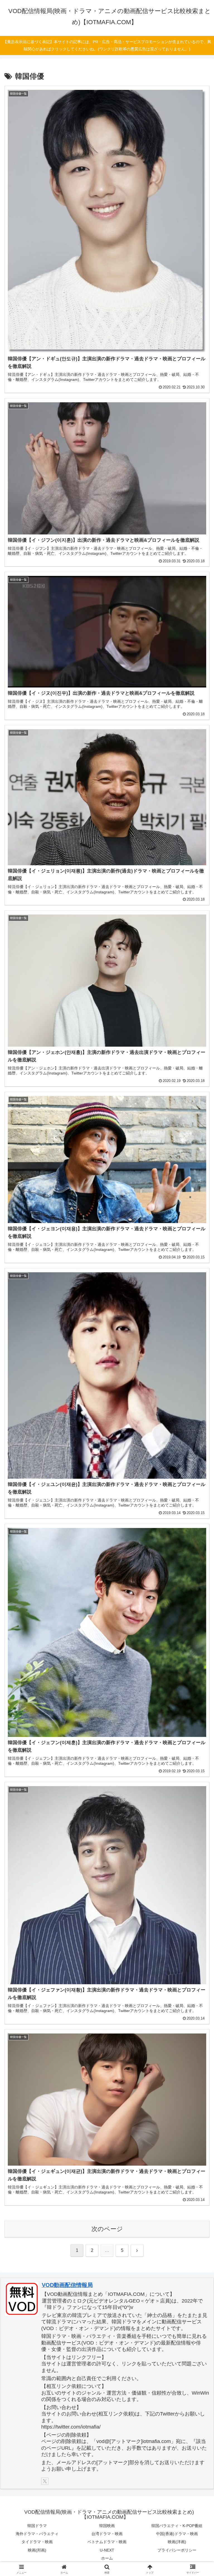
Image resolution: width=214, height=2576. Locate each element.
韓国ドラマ (37, 2526)
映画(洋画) (177, 2542)
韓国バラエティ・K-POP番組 (177, 2526)
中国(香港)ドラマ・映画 (177, 2534)
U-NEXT (107, 2550)
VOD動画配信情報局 (67, 2285)
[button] (198, 1442)
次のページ (107, 2229)
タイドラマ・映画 (37, 2542)
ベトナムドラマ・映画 (107, 2542)
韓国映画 (107, 2526)
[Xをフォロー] (45, 2481)
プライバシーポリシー (177, 2550)
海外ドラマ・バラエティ (37, 2534)
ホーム (107, 2558)
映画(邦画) (37, 2550)
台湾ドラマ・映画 (107, 2534)
